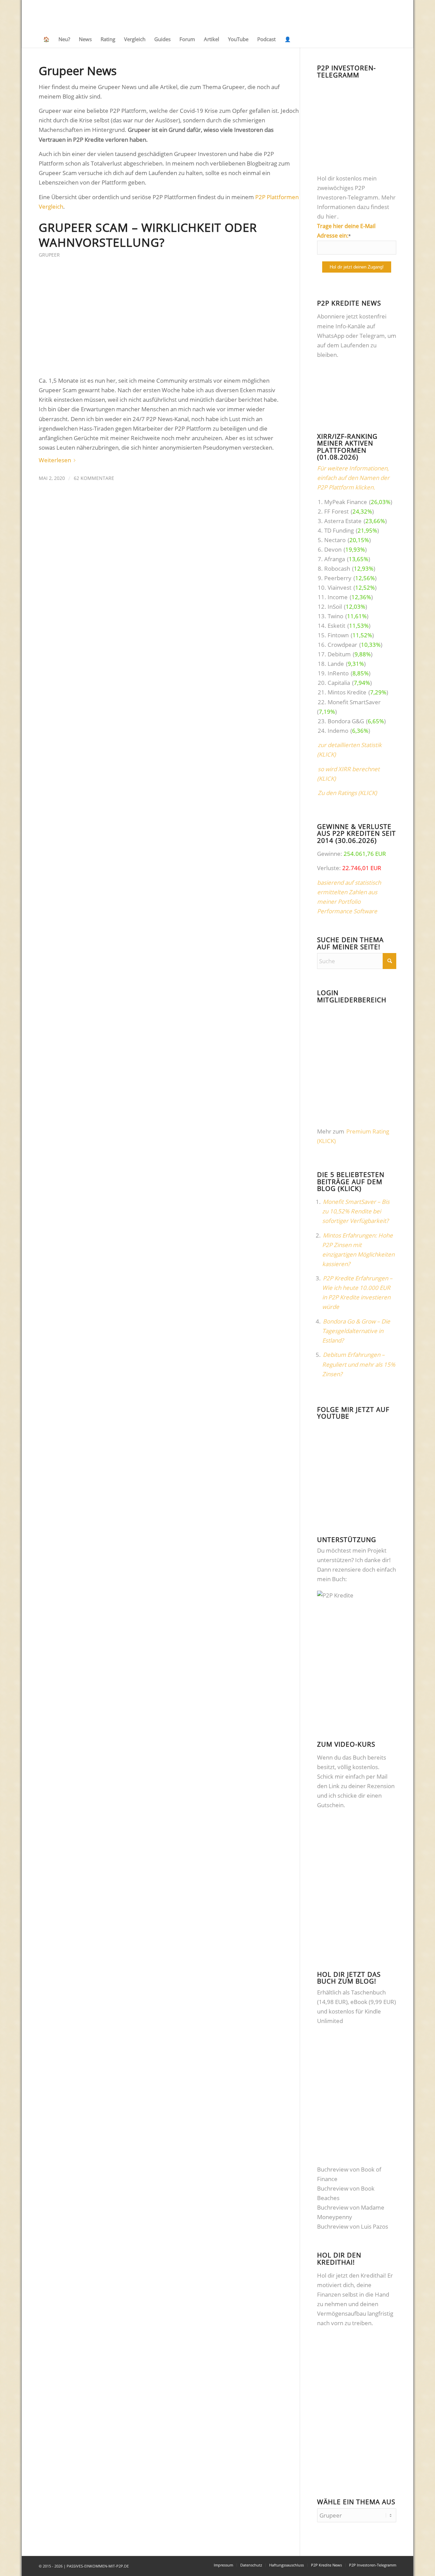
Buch (359, 1757)
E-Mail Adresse (334, 1038)
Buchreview (333, 2169)
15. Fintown (333, 635)
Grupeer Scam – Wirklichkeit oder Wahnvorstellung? (148, 235)
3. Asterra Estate (340, 521)
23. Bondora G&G (341, 721)
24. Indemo (333, 731)
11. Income (333, 597)
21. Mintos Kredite (342, 692)
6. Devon (330, 549)
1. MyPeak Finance (342, 502)
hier (331, 216)
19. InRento (333, 673)
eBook (359, 2002)
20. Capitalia (334, 683)
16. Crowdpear (337, 645)
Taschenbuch (368, 1992)
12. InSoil (330, 607)
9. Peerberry (335, 578)
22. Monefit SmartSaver (349, 702)
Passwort (328, 1069)
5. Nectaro (332, 540)
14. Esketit (332, 626)
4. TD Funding (336, 530)
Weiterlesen (55, 460)
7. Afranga (331, 559)
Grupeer (49, 255)
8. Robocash (334, 568)
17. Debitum (334, 654)
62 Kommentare (94, 478)
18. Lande (331, 664)
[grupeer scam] (161, 321)
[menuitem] (46, 39)
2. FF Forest (333, 511)
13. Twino (331, 616)
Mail (382, 1776)
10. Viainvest (335, 587)
